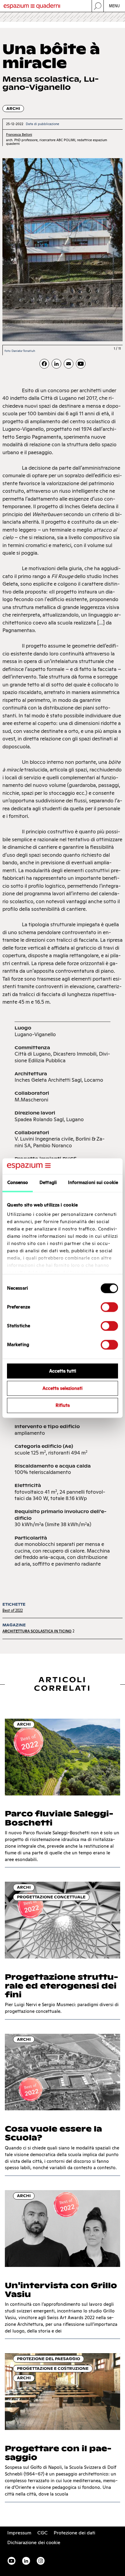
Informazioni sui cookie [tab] (93, 1182)
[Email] (69, 364)
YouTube (12, 2561)
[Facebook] (44, 364)
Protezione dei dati (74, 2533)
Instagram (41, 2561)
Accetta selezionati (62, 1388)
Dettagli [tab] (48, 1182)
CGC (42, 2533)
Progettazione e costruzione (53, 2368)
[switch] (109, 1307)
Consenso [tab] (18, 1182)
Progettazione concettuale (51, 1897)
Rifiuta (63, 1405)
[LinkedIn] (56, 364)
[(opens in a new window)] (81, 364)
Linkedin (26, 2561)
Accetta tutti (63, 1371)
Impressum (19, 2533)
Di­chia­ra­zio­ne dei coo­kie (34, 2542)
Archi (13, 109)
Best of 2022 (13, 1610)
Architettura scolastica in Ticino (37, 1631)
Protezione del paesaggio (49, 2359)
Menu (115, 6)
